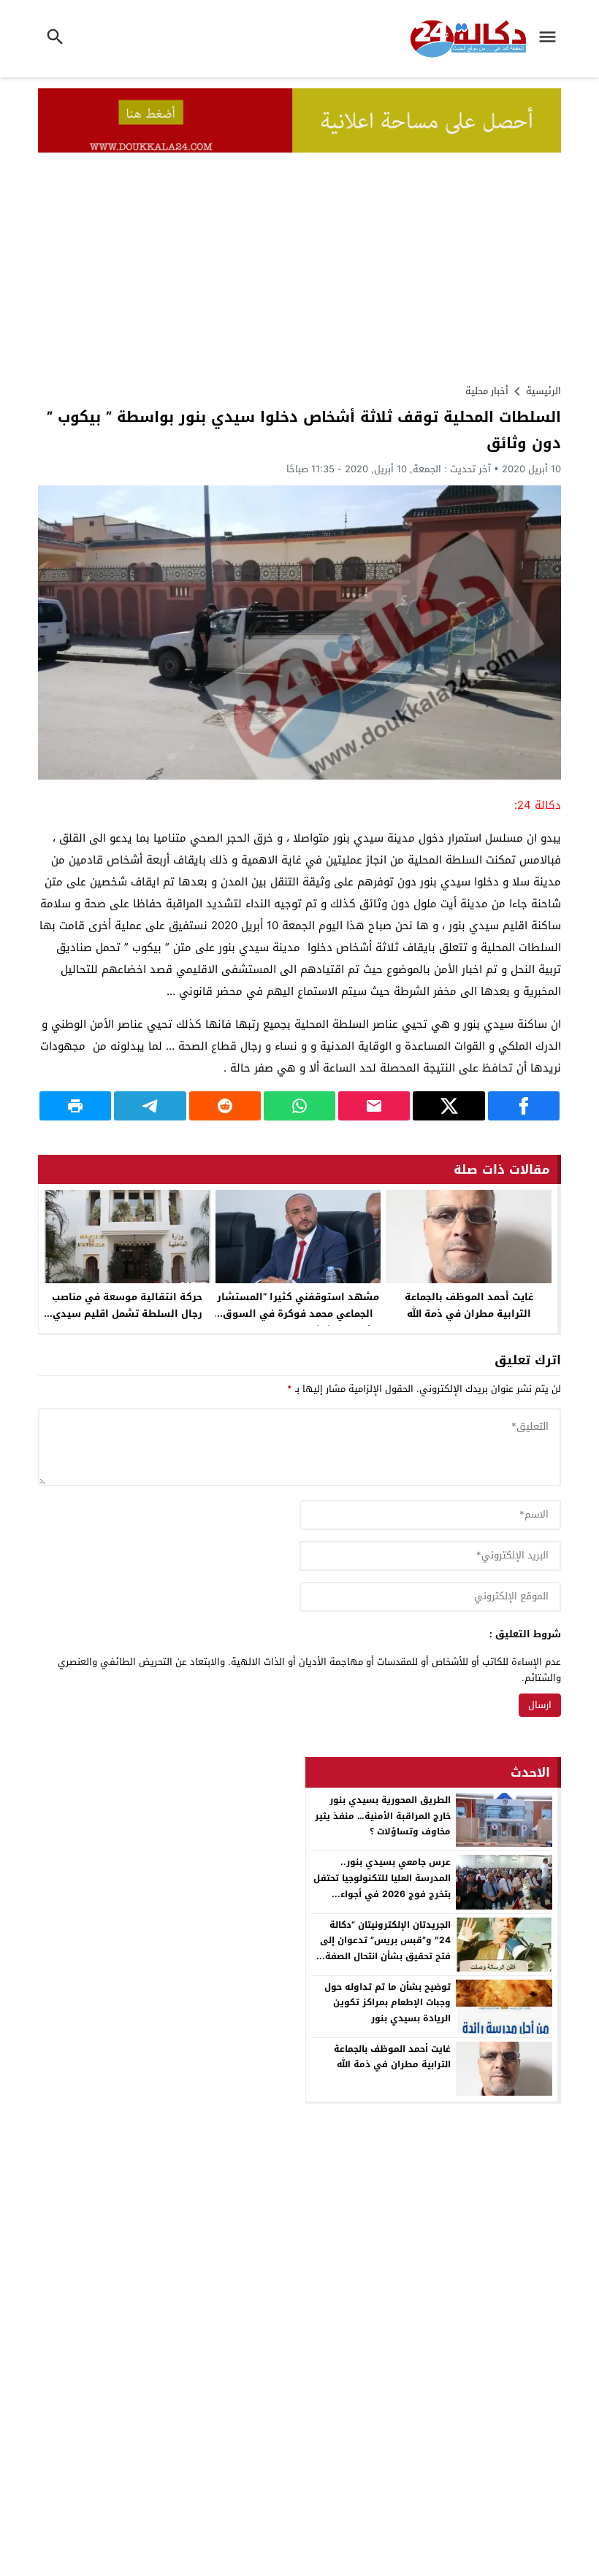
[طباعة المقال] (75, 1106)
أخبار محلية (487, 391)
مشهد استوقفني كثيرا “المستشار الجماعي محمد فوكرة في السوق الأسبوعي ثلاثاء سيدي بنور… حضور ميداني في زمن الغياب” (298, 1322)
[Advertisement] (299, 262)
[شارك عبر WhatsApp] (299, 1106)
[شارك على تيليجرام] (150, 1106)
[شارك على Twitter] (449, 1106)
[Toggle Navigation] (551, 39)
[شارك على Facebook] (524, 1106)
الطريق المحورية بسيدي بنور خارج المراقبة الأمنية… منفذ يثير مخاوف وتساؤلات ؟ (383, 1816)
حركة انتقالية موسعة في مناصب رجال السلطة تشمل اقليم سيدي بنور (127, 1314)
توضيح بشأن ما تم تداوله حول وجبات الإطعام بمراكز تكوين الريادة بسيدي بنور (388, 2003)
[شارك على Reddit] (225, 1106)
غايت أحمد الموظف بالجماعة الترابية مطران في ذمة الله (469, 1305)
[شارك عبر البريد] (374, 1106)
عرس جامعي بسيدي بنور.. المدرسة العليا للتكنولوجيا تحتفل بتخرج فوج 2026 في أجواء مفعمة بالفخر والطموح (382, 1886)
